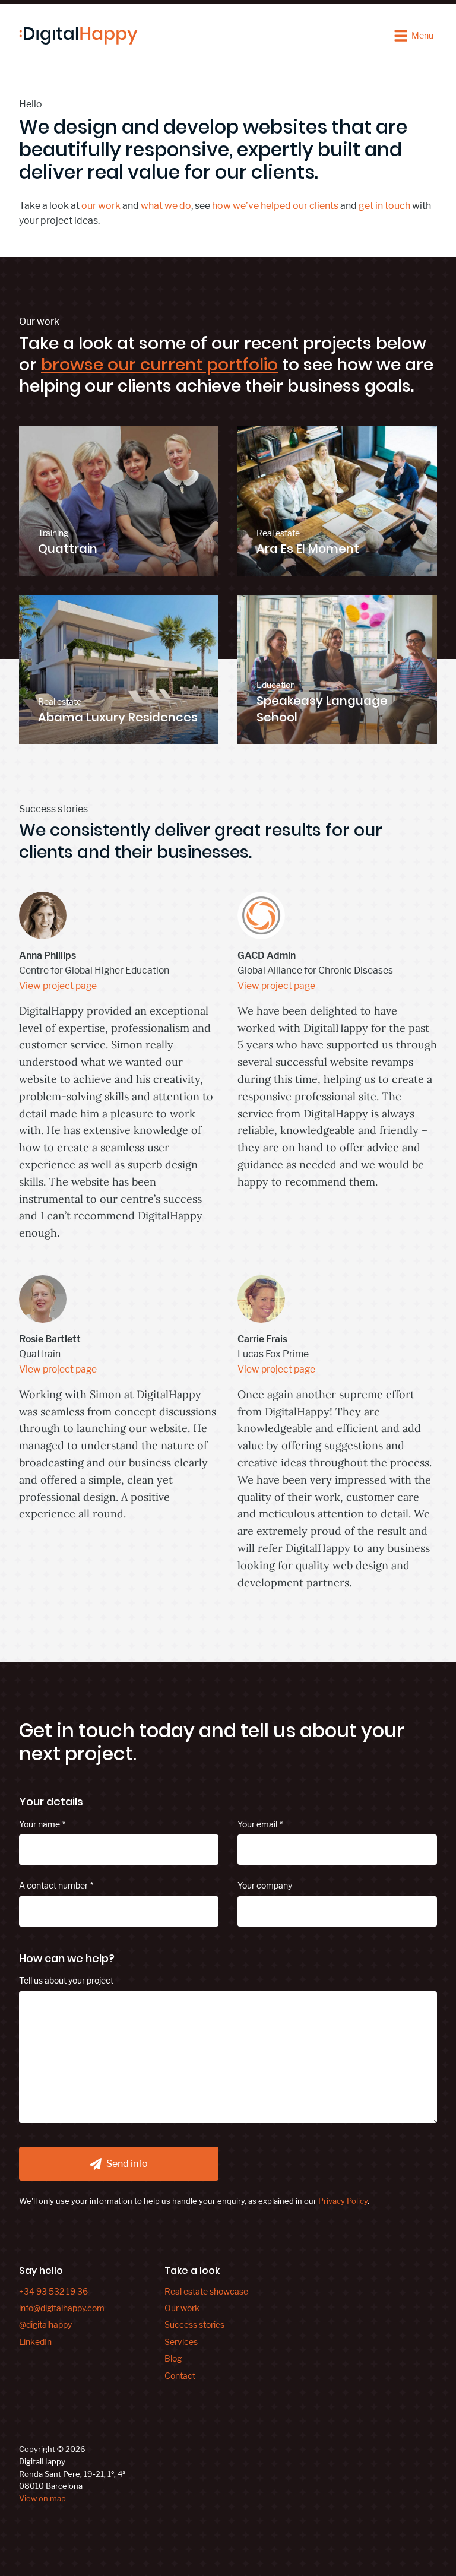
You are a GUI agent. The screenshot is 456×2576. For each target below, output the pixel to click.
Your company (265, 1885)
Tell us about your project (66, 1980)
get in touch (384, 206)
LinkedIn (35, 2342)
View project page (58, 986)
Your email (257, 1824)
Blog (173, 2358)
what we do (166, 206)
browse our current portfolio (159, 365)
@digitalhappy (45, 2325)
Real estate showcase (206, 2291)
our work (101, 206)
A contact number (53, 1885)
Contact (180, 2376)
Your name (39, 1824)
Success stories (194, 2325)
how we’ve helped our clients (275, 206)
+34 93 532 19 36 (53, 2291)
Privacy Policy (343, 2201)
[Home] (78, 36)
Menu (422, 35)
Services (181, 2342)
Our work (182, 2308)
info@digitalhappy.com (62, 2308)
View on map (42, 2498)
